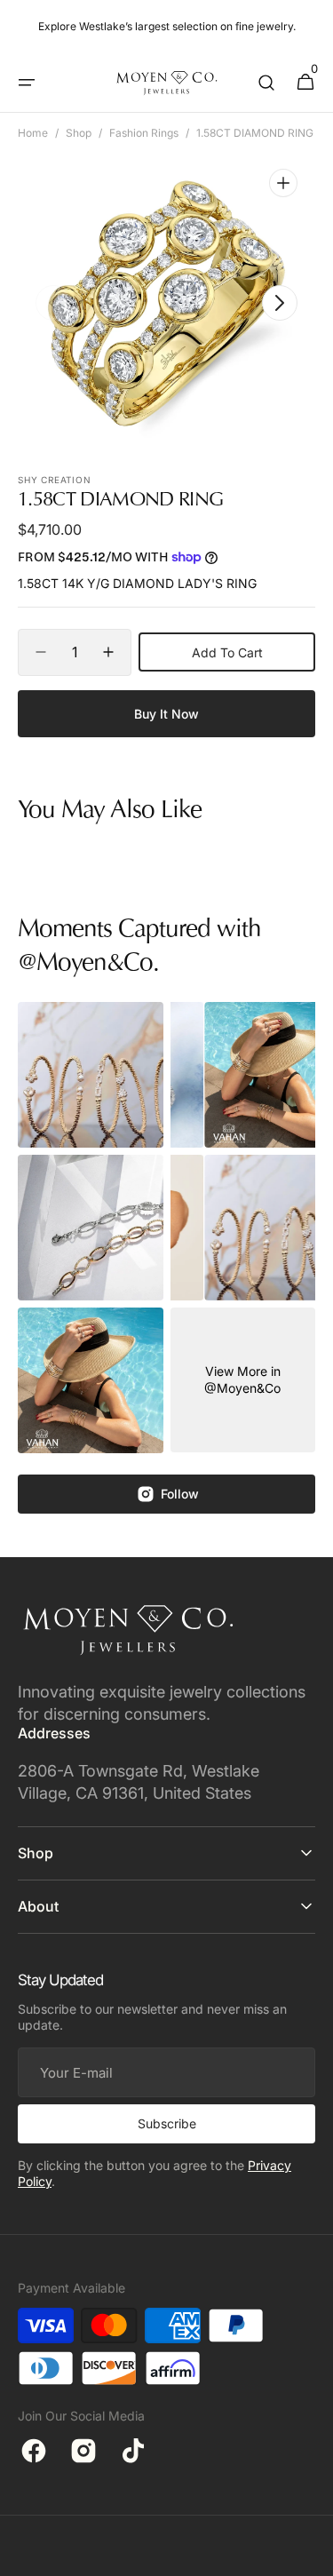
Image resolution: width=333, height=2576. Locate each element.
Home (33, 133)
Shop (79, 133)
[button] (27, 83)
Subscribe (167, 2123)
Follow (180, 1494)
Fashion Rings (144, 133)
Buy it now (166, 714)
